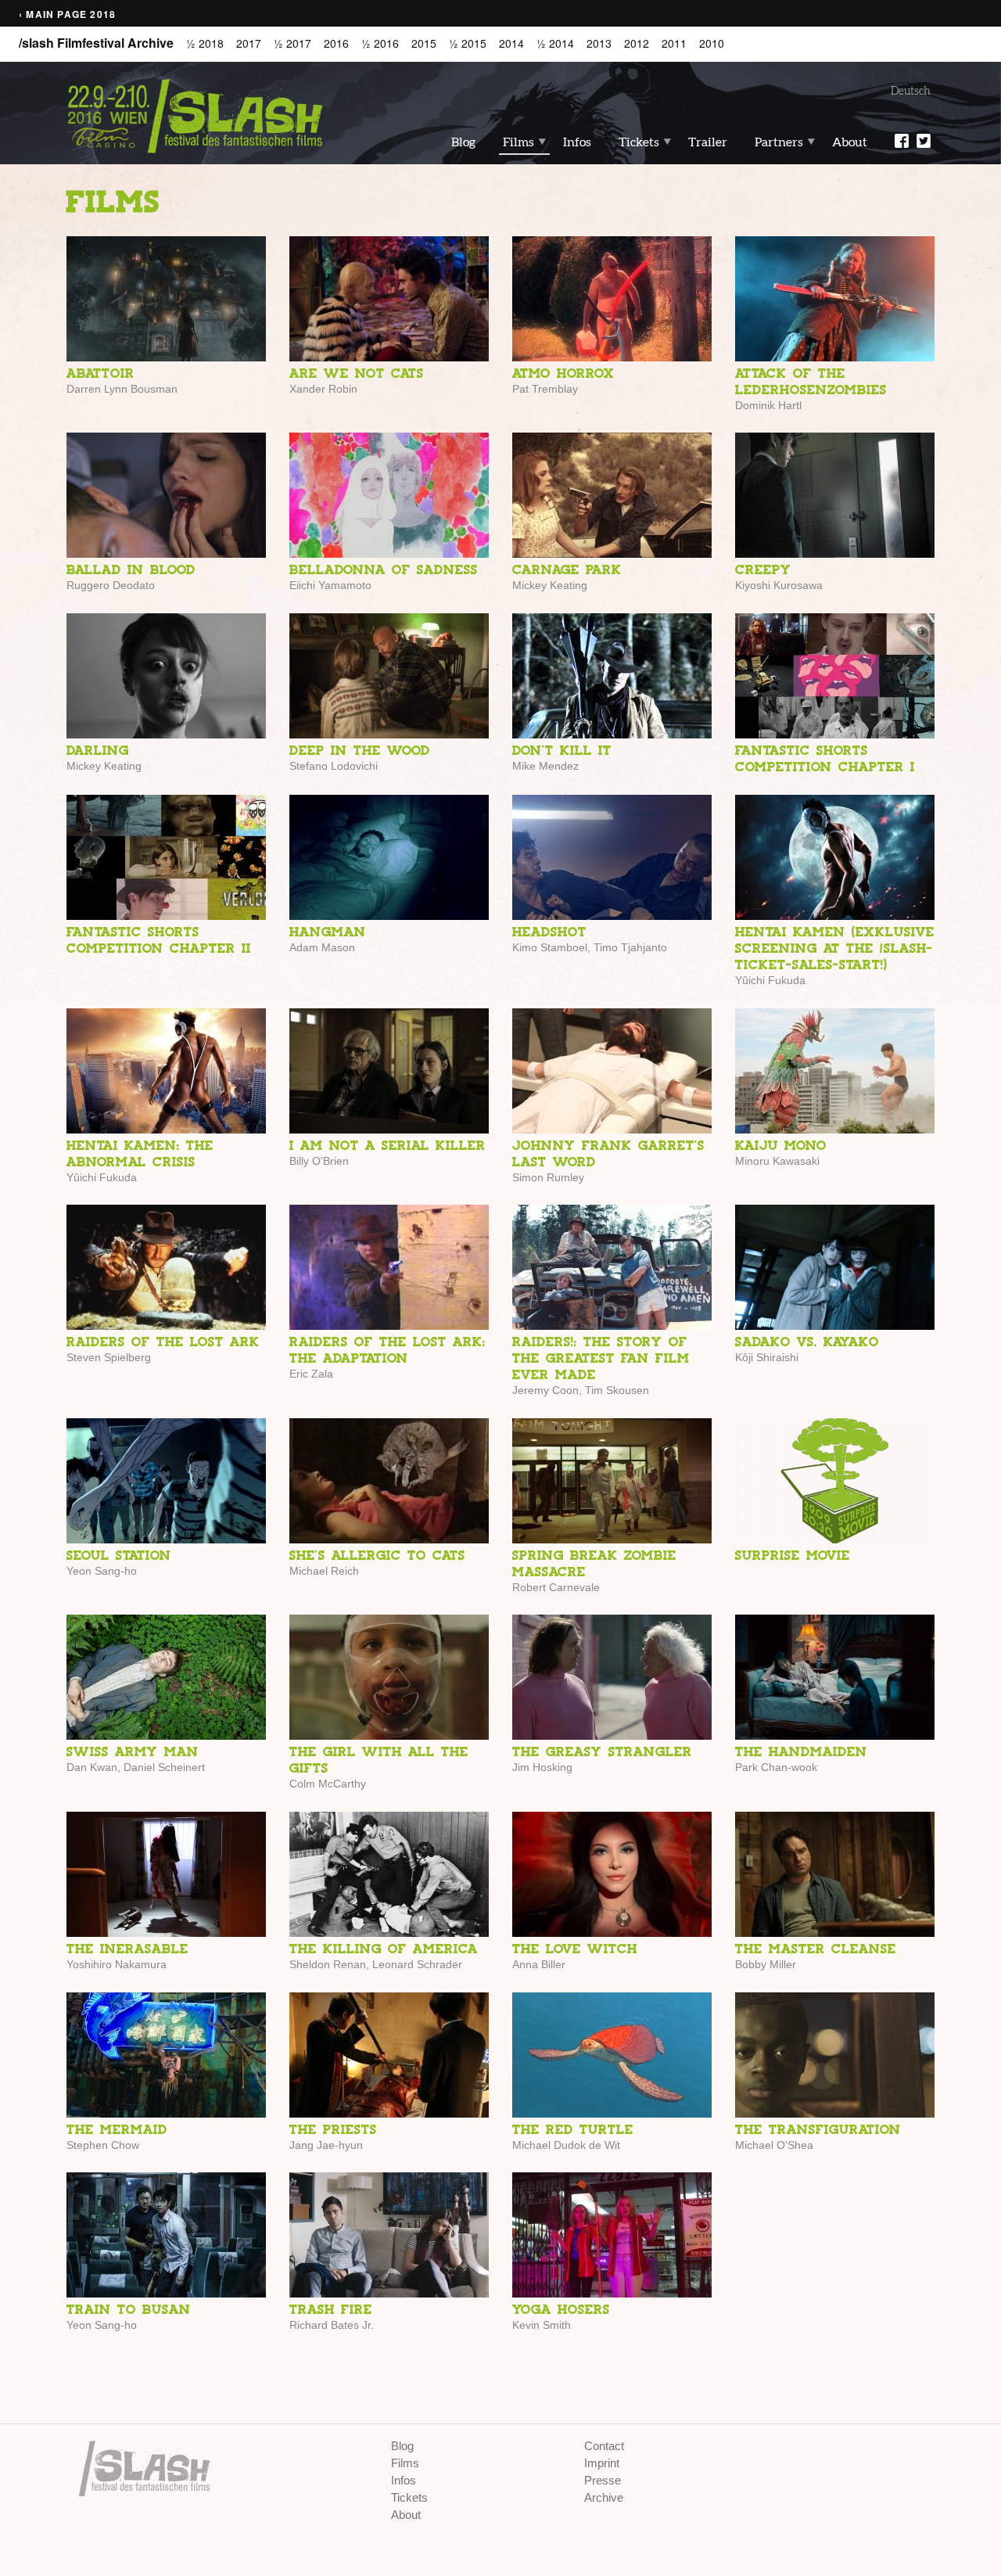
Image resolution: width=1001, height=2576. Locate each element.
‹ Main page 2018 (67, 14)
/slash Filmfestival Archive (96, 43)
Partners (779, 142)
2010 (712, 43)
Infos (577, 142)
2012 (637, 43)
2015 (424, 43)
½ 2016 (380, 43)
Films (518, 142)
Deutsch (911, 91)
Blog (463, 142)
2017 (249, 43)
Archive (604, 2497)
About (850, 142)
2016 (336, 43)
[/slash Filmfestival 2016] (196, 115)
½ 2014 (555, 43)
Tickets (639, 142)
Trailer (708, 142)
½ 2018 (205, 43)
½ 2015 (468, 43)
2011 (674, 43)
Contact (604, 2446)
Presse (603, 2480)
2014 (511, 43)
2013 (599, 43)
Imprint (602, 2463)
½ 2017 (292, 43)
